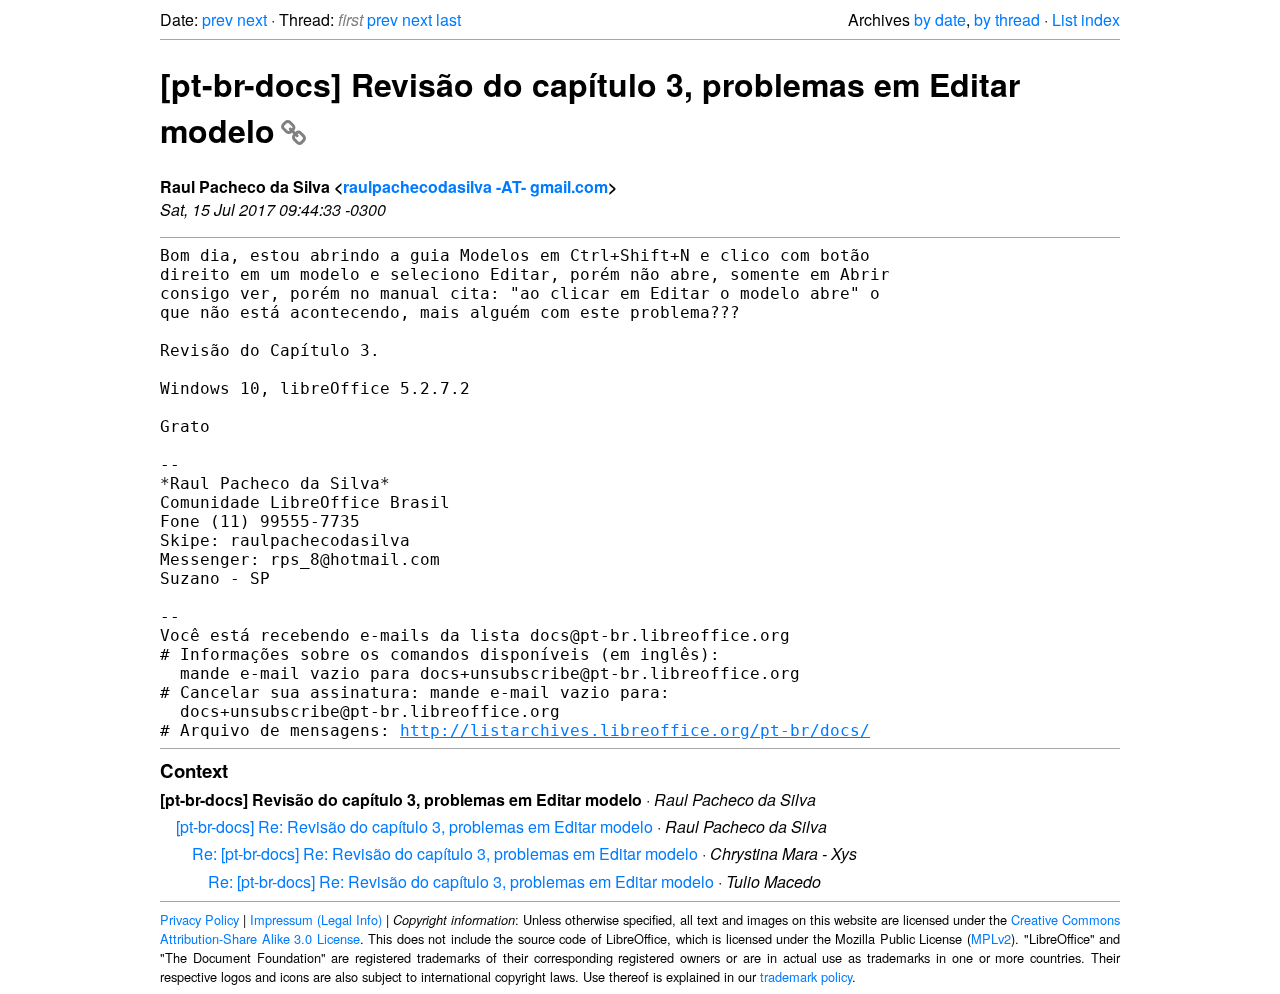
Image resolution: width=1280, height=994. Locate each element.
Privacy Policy (199, 919)
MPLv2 (991, 938)
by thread (1007, 19)
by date (940, 19)
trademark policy (806, 976)
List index (1086, 19)
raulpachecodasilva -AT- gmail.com (475, 186)
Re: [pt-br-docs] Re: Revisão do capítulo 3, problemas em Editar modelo (445, 853)
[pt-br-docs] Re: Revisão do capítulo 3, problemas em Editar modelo (414, 826)
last (448, 19)
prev (217, 19)
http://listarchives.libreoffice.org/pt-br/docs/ (635, 730)
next (252, 19)
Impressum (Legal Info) (316, 919)
